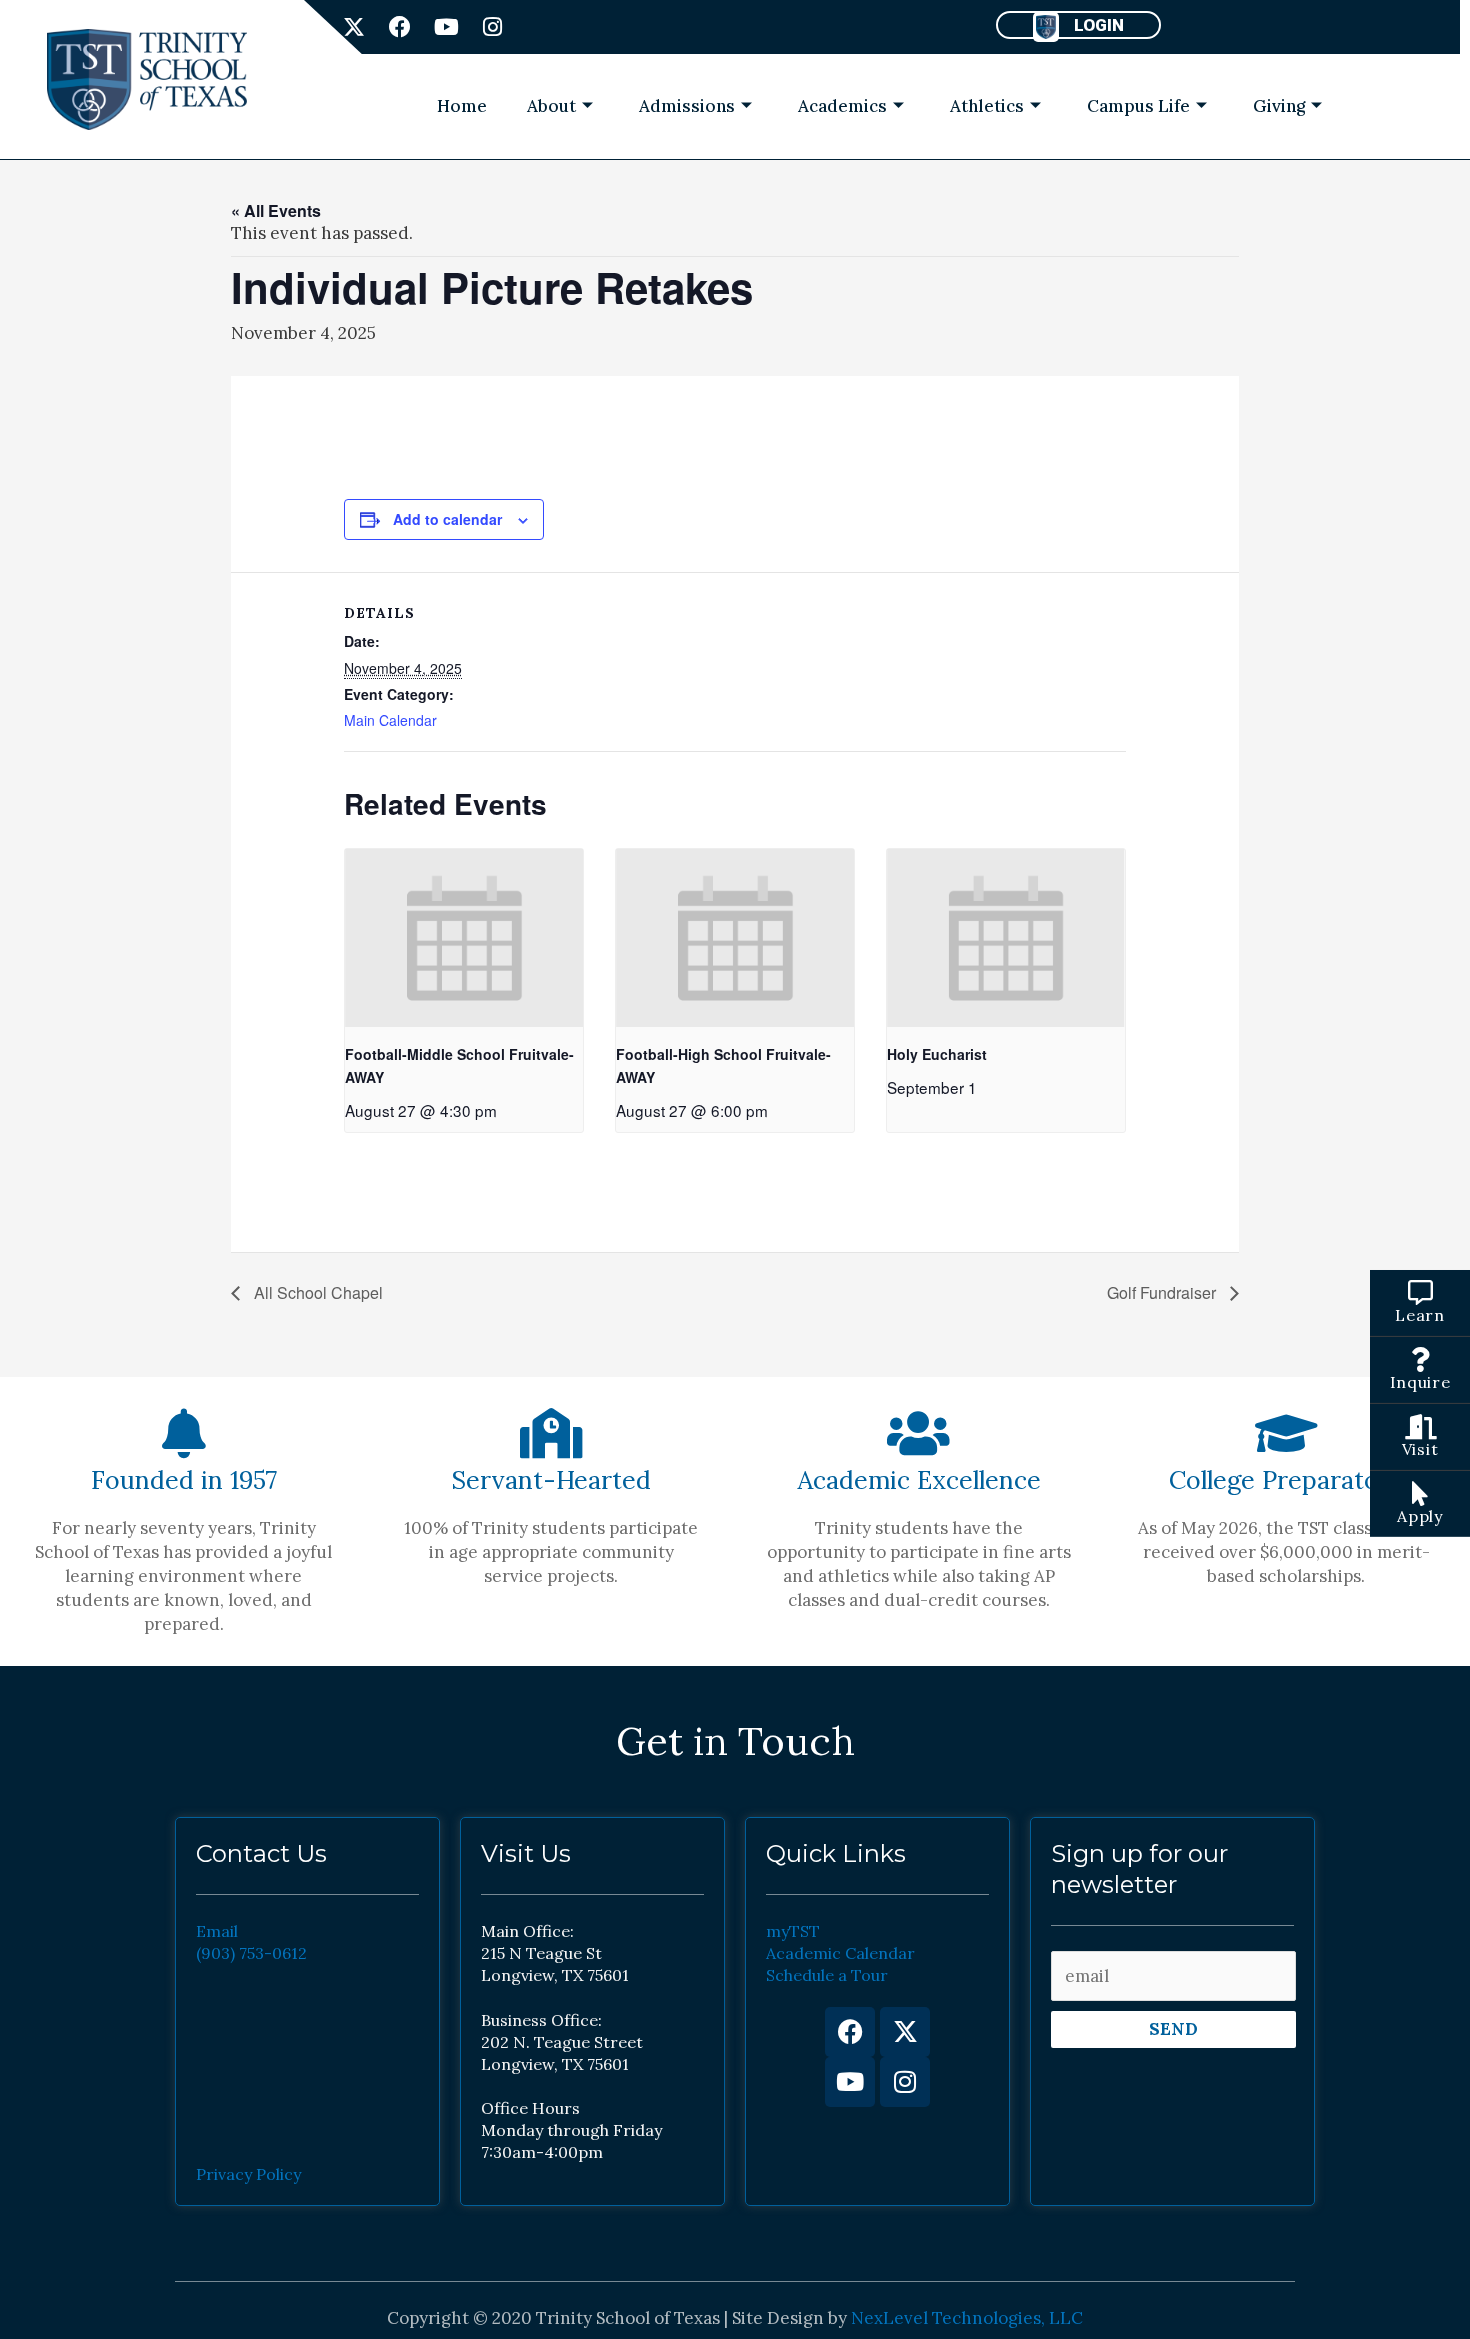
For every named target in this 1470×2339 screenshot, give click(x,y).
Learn (1420, 1315)
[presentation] (464, 938)
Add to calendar (447, 519)
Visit (1420, 1449)
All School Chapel (316, 1292)
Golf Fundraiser (1163, 1292)
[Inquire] (1420, 1359)
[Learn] (1420, 1292)
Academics (842, 106)
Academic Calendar (840, 1953)
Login (1099, 25)
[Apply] (1420, 1493)
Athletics (987, 106)
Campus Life (1138, 106)
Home (462, 106)
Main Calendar (390, 720)
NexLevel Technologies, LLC (967, 2318)
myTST (793, 1931)
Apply (1420, 1516)
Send (1173, 2029)
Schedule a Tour (827, 1975)
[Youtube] (850, 2082)
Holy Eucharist (937, 1054)
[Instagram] (905, 2082)
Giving (1279, 106)
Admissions (687, 106)
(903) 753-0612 (251, 1953)
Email (217, 1931)
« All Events (276, 210)
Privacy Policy (248, 2174)
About (551, 106)
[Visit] (1420, 1426)
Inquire (1420, 1382)
